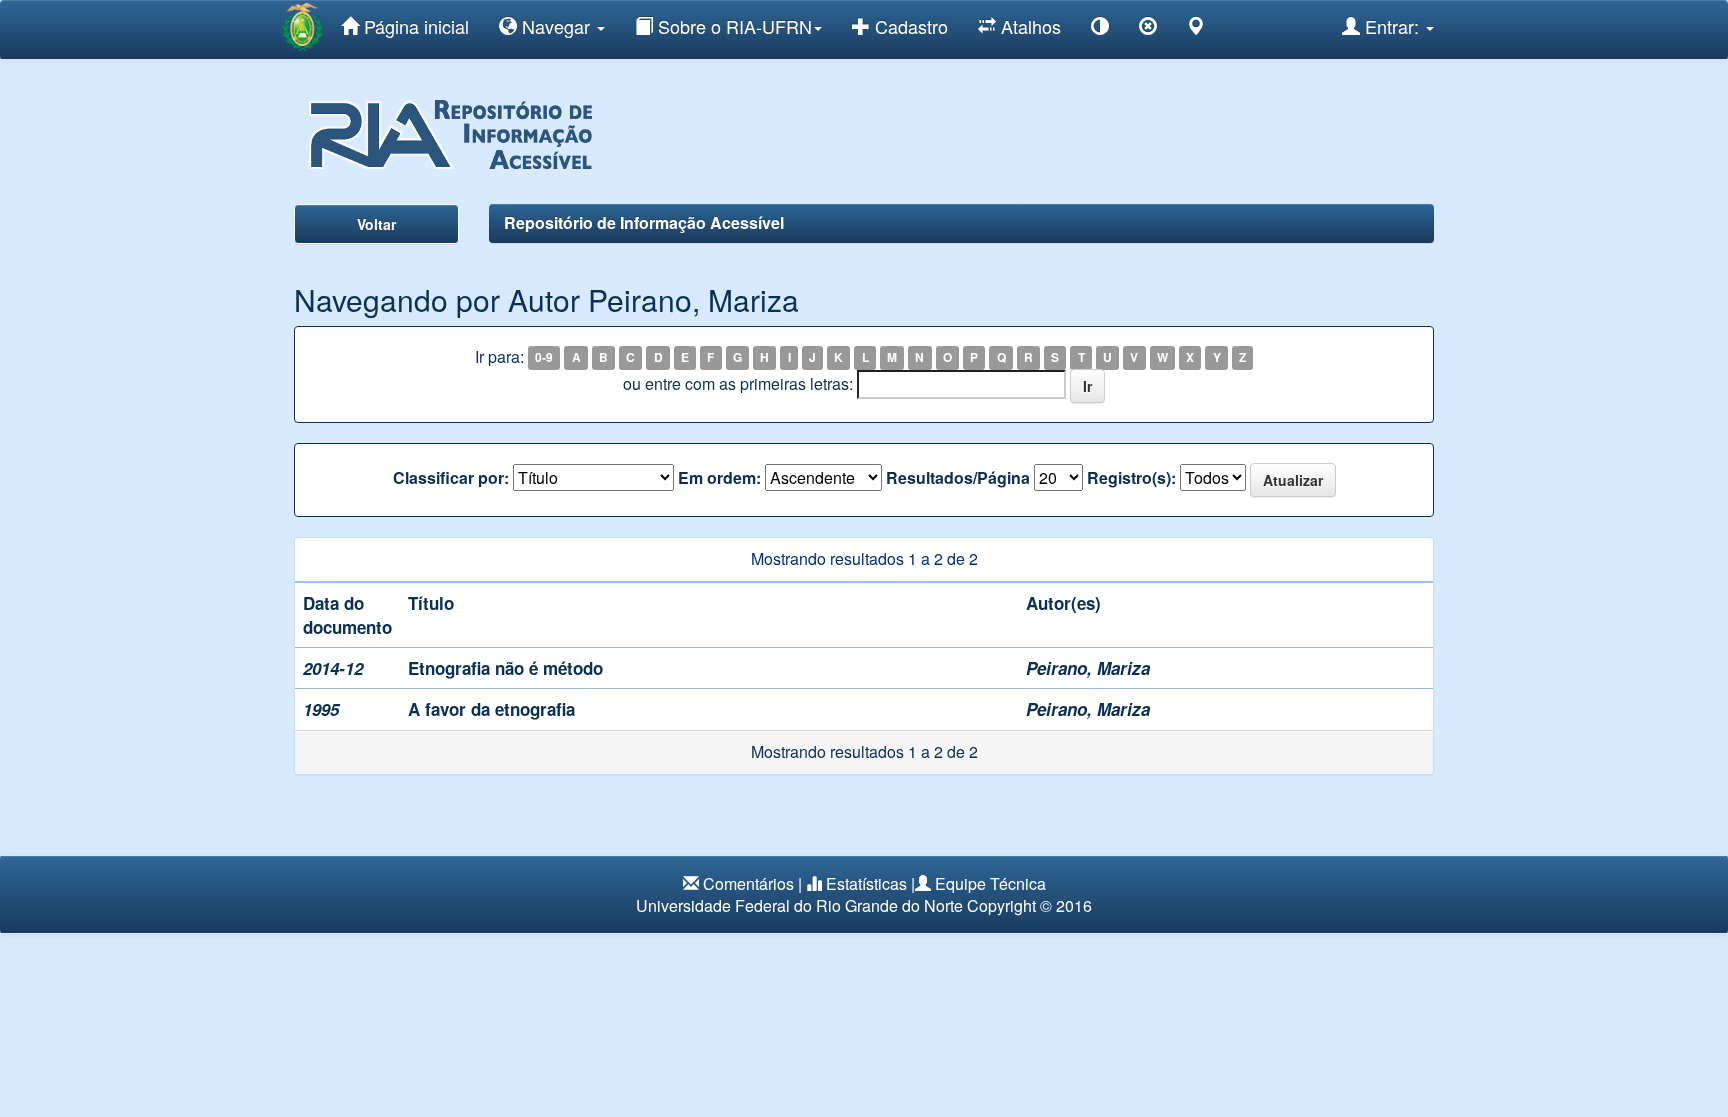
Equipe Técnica (990, 883)
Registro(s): (1131, 478)
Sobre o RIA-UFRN (732, 26)
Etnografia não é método (505, 668)
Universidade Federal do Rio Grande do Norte (799, 905)
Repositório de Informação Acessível (644, 222)
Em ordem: (719, 478)
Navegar (556, 26)
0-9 (544, 358)
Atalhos (1028, 26)
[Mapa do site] (1196, 29)
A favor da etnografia (491, 709)
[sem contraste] (1148, 29)
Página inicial (414, 26)
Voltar (376, 224)
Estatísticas (866, 883)
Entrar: (1392, 26)
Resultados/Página (958, 478)
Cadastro (909, 26)
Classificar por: (451, 478)
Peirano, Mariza (1088, 668)
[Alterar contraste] (1100, 29)
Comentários (748, 883)
